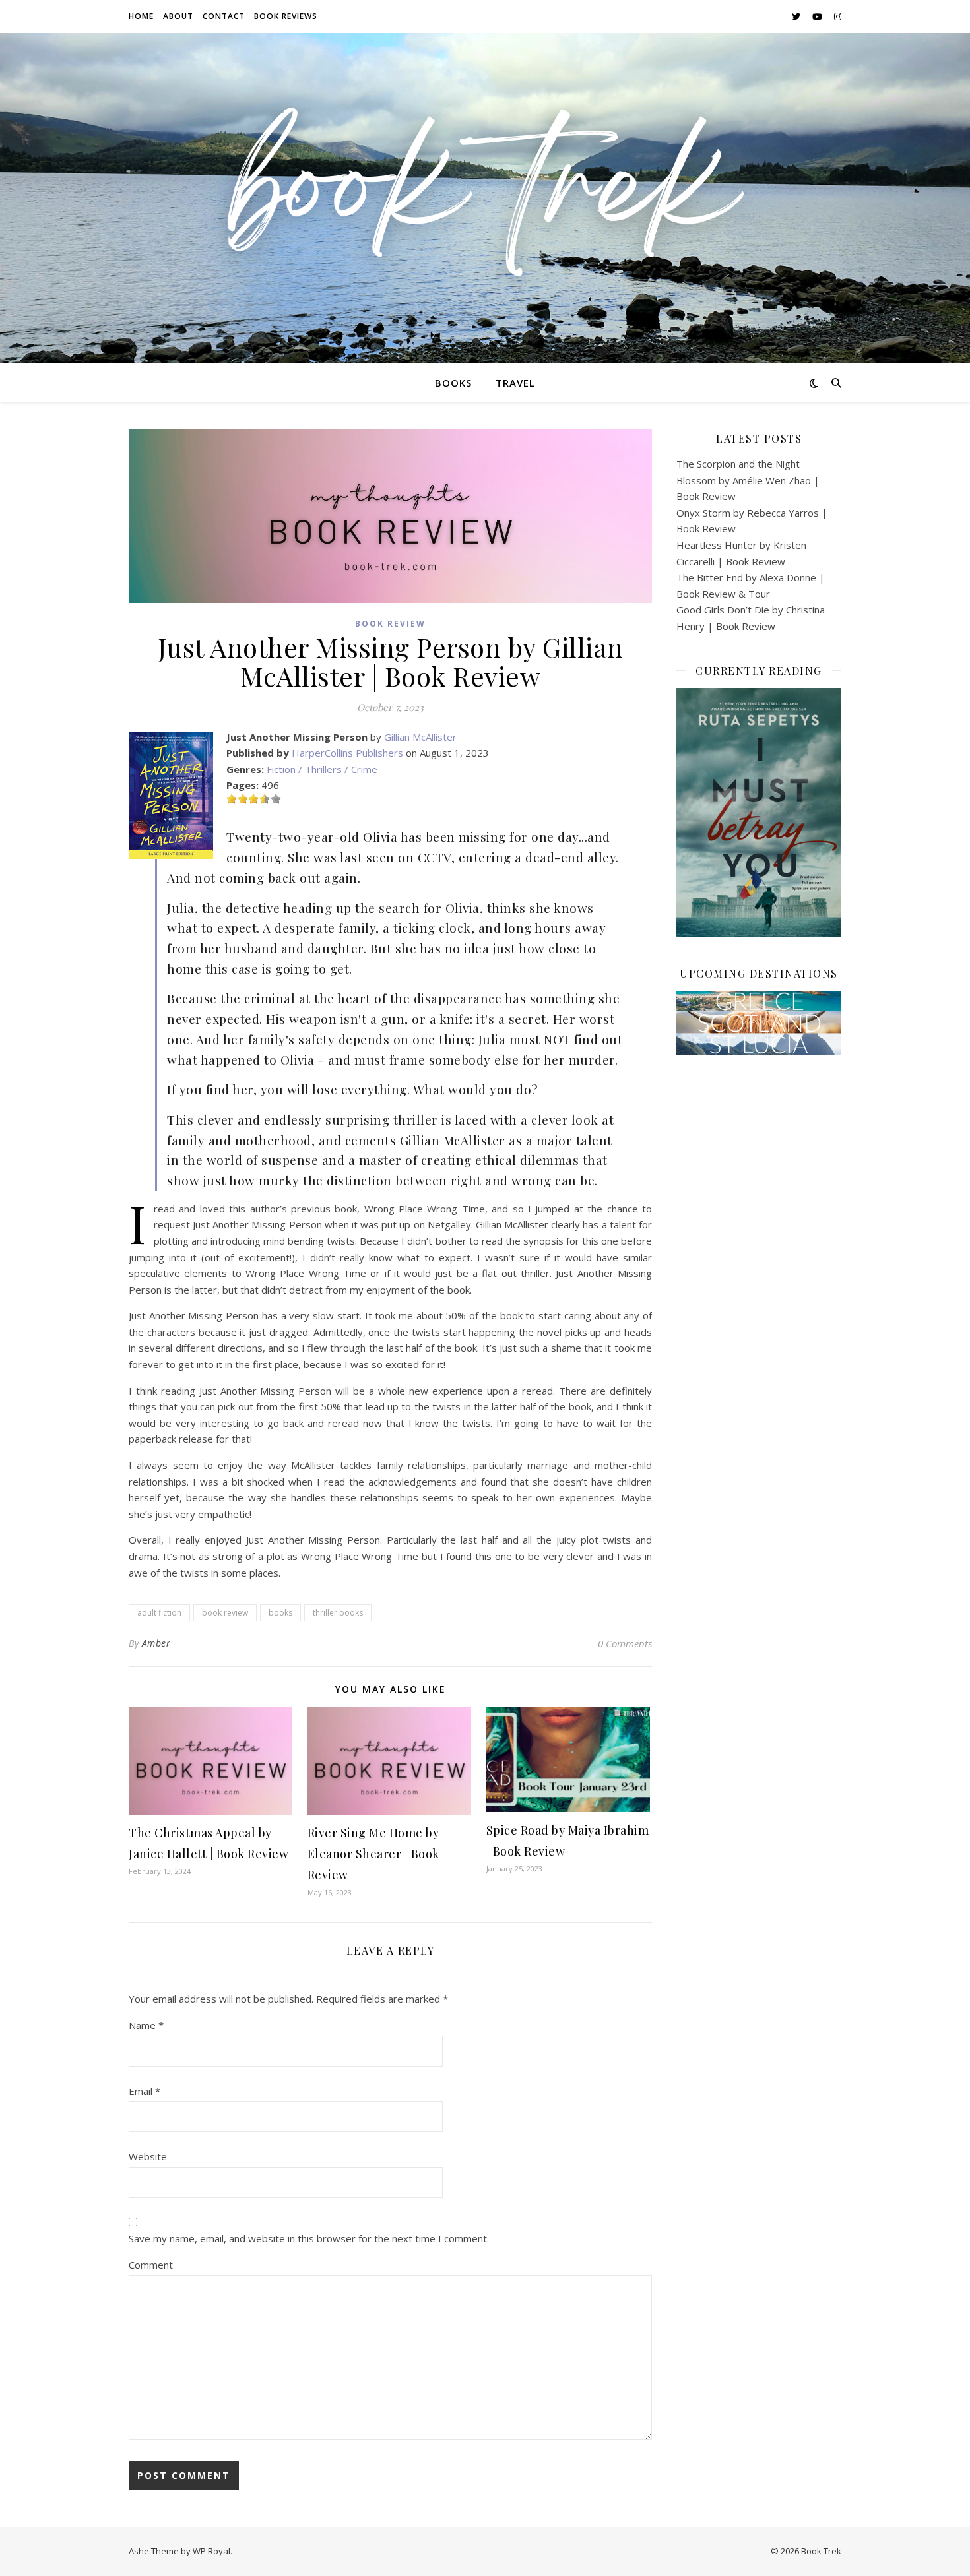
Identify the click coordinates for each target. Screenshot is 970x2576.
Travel (515, 383)
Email (145, 2091)
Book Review (390, 624)
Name (146, 2025)
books (280, 1613)
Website (148, 2156)
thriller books (338, 1613)
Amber (156, 1643)
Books (453, 383)
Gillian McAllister (420, 737)
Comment (151, 2265)
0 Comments (625, 1643)
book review (225, 1613)
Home (141, 16)
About (178, 16)
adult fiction (159, 1613)
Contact (224, 16)
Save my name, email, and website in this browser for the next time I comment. (309, 2238)
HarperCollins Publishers (347, 753)
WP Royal (211, 2551)
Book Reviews (286, 16)
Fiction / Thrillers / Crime (322, 769)
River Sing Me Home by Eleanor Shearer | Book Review (373, 1854)
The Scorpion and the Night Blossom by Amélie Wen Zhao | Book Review (748, 480)
